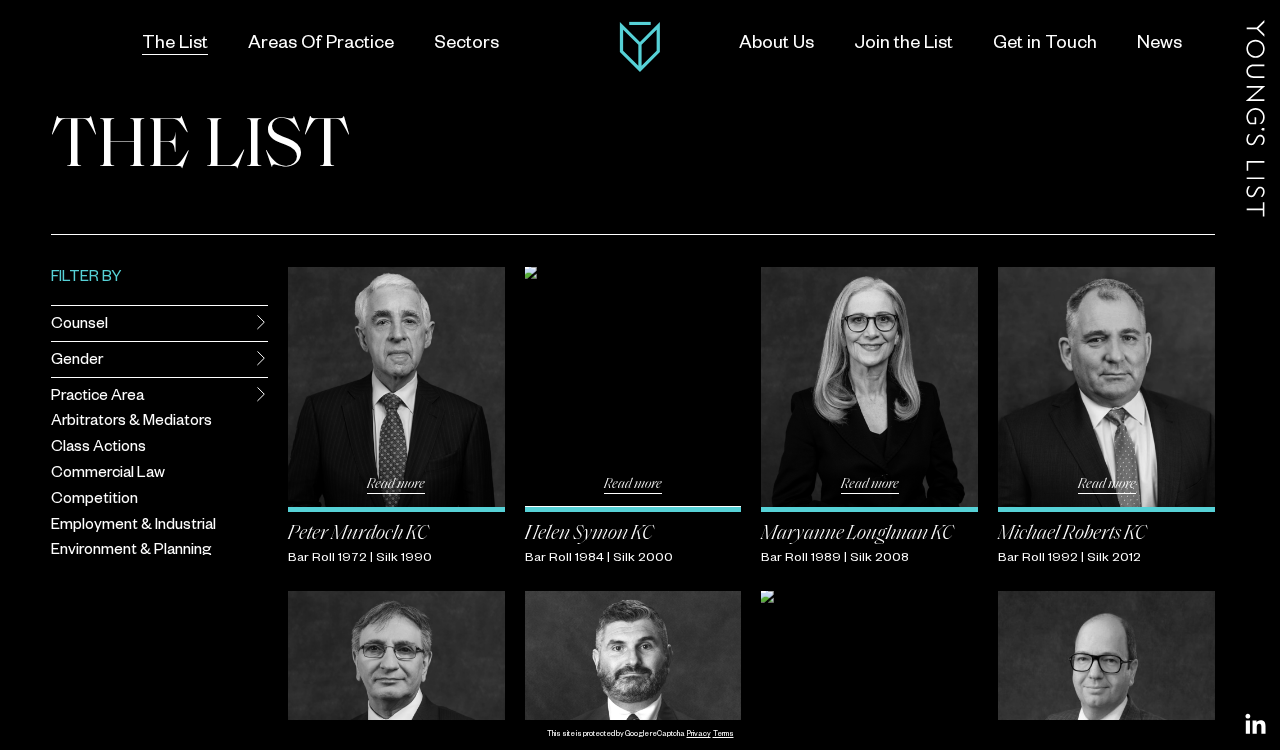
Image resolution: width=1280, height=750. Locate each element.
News (1159, 45)
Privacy (699, 735)
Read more (396, 484)
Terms (723, 735)
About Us (776, 45)
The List (175, 45)
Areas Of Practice (321, 45)
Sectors (466, 45)
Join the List (903, 45)
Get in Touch (1045, 45)
